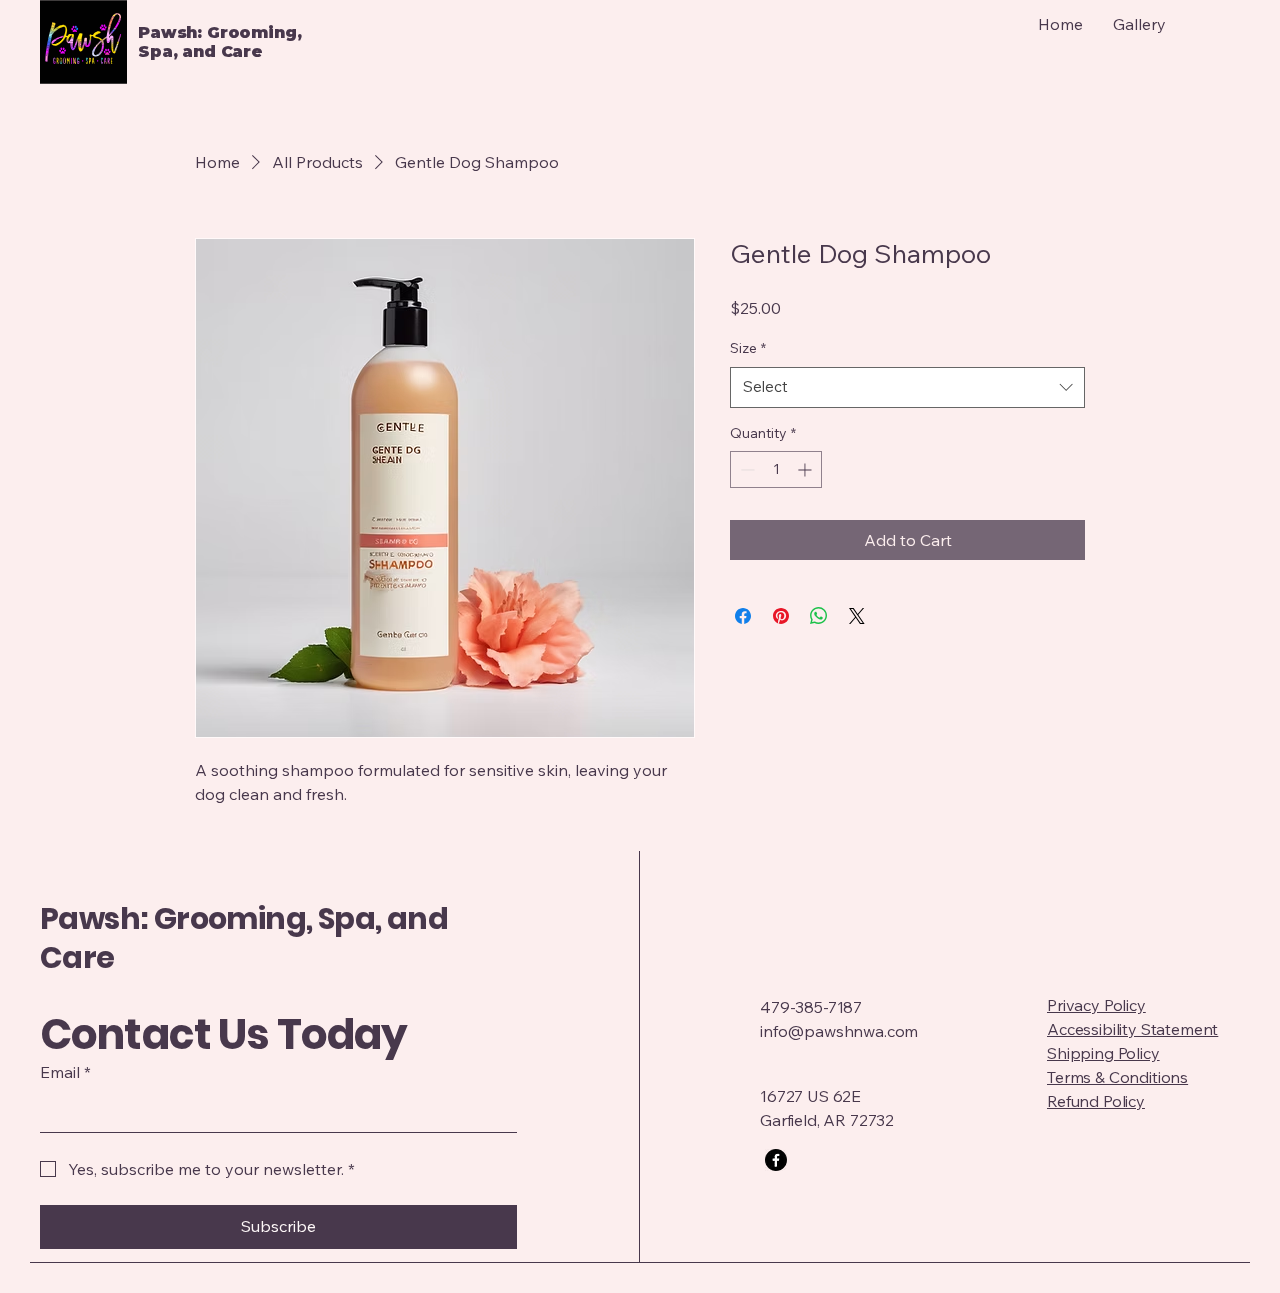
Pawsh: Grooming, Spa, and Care (244, 938)
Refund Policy (1096, 1101)
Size (748, 348)
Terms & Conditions (1117, 1077)
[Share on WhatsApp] (819, 616)
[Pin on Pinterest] (781, 616)
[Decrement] (745, 469)
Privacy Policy (1096, 1005)
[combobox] (907, 387)
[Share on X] (857, 616)
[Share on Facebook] (743, 616)
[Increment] (806, 469)
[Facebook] (776, 1160)
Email (65, 1072)
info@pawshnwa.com (839, 1031)
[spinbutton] (776, 469)
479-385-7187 (811, 1007)
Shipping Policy (1103, 1053)
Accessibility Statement (1132, 1029)
